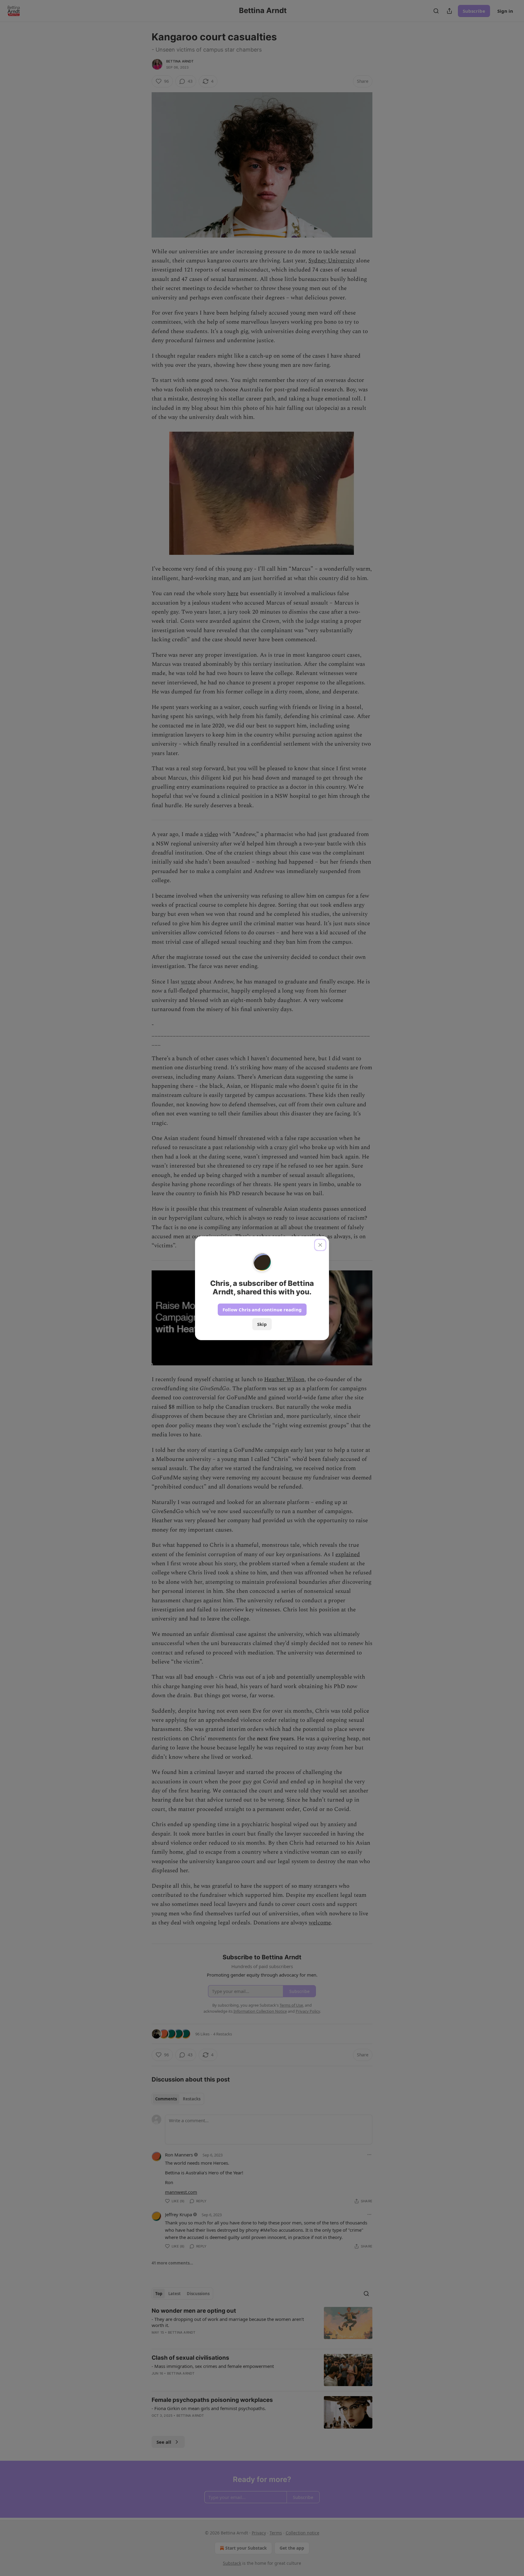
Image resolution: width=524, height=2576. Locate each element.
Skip (262, 1324)
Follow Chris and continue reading (262, 1310)
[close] (320, 1245)
